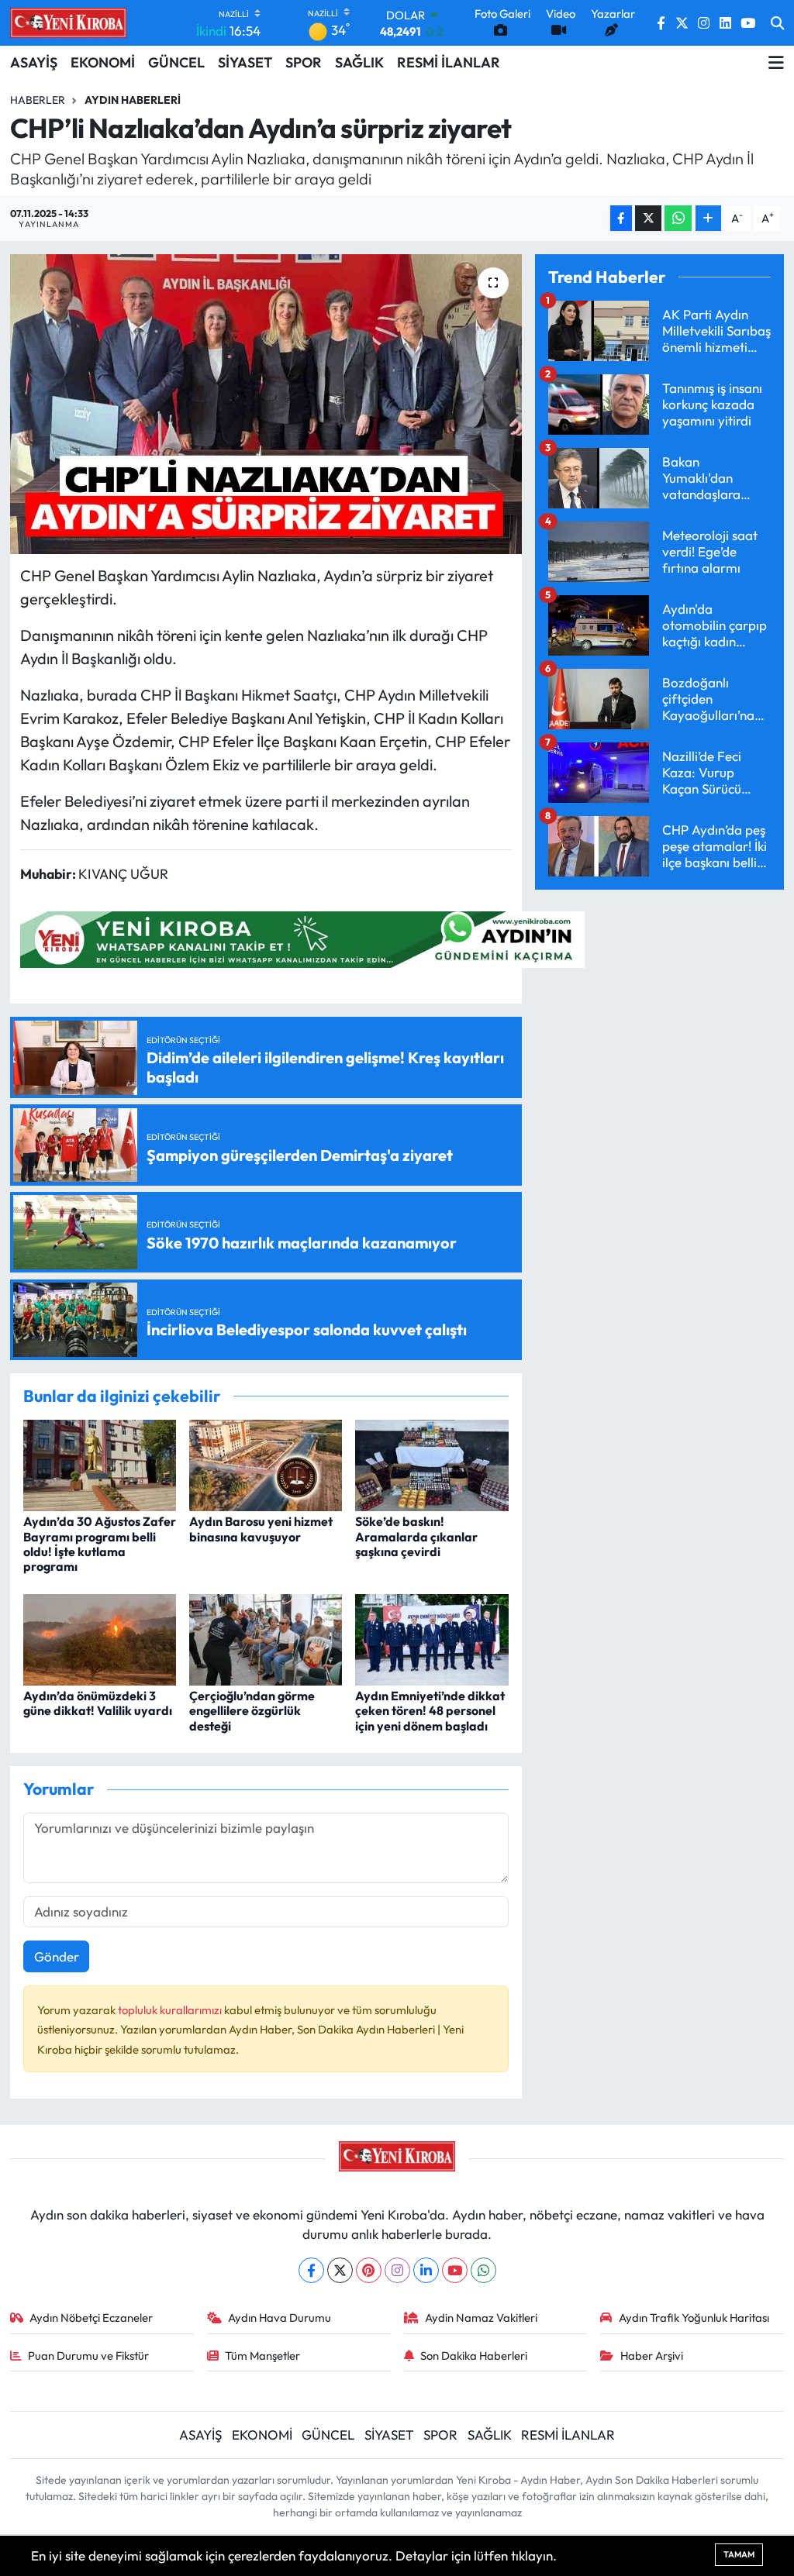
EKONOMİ (103, 62)
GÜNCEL (176, 62)
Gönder (57, 1956)
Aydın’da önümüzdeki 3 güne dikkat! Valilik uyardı (98, 1703)
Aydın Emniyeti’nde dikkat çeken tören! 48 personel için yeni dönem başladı (430, 1710)
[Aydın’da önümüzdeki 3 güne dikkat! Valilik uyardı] (100, 1638)
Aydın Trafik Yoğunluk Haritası (694, 2318)
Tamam (739, 2554)
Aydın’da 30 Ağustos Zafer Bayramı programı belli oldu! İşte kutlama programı (100, 1544)
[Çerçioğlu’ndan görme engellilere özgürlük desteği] (266, 1638)
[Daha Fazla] (708, 218)
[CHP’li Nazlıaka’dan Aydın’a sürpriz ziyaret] (266, 404)
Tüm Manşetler (262, 2356)
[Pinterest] (369, 2270)
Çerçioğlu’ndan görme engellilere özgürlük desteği (252, 1710)
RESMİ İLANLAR (449, 62)
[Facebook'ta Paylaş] (621, 218)
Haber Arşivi (652, 2356)
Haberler (38, 100)
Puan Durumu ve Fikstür (88, 2356)
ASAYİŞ (34, 62)
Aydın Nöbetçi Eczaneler (91, 2318)
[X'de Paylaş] (648, 218)
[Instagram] (397, 2270)
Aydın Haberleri (133, 100)
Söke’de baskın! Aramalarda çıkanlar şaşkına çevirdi (416, 1536)
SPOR (304, 62)
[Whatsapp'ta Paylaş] (678, 218)
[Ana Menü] (776, 63)
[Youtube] (455, 2270)
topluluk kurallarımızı (171, 2010)
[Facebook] (311, 2270)
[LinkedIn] (426, 2270)
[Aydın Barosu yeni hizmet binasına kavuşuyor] (266, 1464)
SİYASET (245, 62)
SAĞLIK (359, 62)
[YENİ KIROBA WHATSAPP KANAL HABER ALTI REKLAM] (302, 937)
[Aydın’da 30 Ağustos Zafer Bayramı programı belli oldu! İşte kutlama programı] (100, 1464)
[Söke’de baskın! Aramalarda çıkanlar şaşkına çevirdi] (432, 1464)
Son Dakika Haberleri (474, 2356)
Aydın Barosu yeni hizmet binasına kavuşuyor (261, 1529)
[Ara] (777, 23)
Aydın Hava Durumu (280, 2318)
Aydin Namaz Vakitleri (481, 2318)
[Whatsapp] (483, 2270)
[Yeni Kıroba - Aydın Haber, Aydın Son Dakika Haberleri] (68, 22)
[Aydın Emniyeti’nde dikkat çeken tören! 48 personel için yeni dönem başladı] (432, 1638)
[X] (340, 2270)
